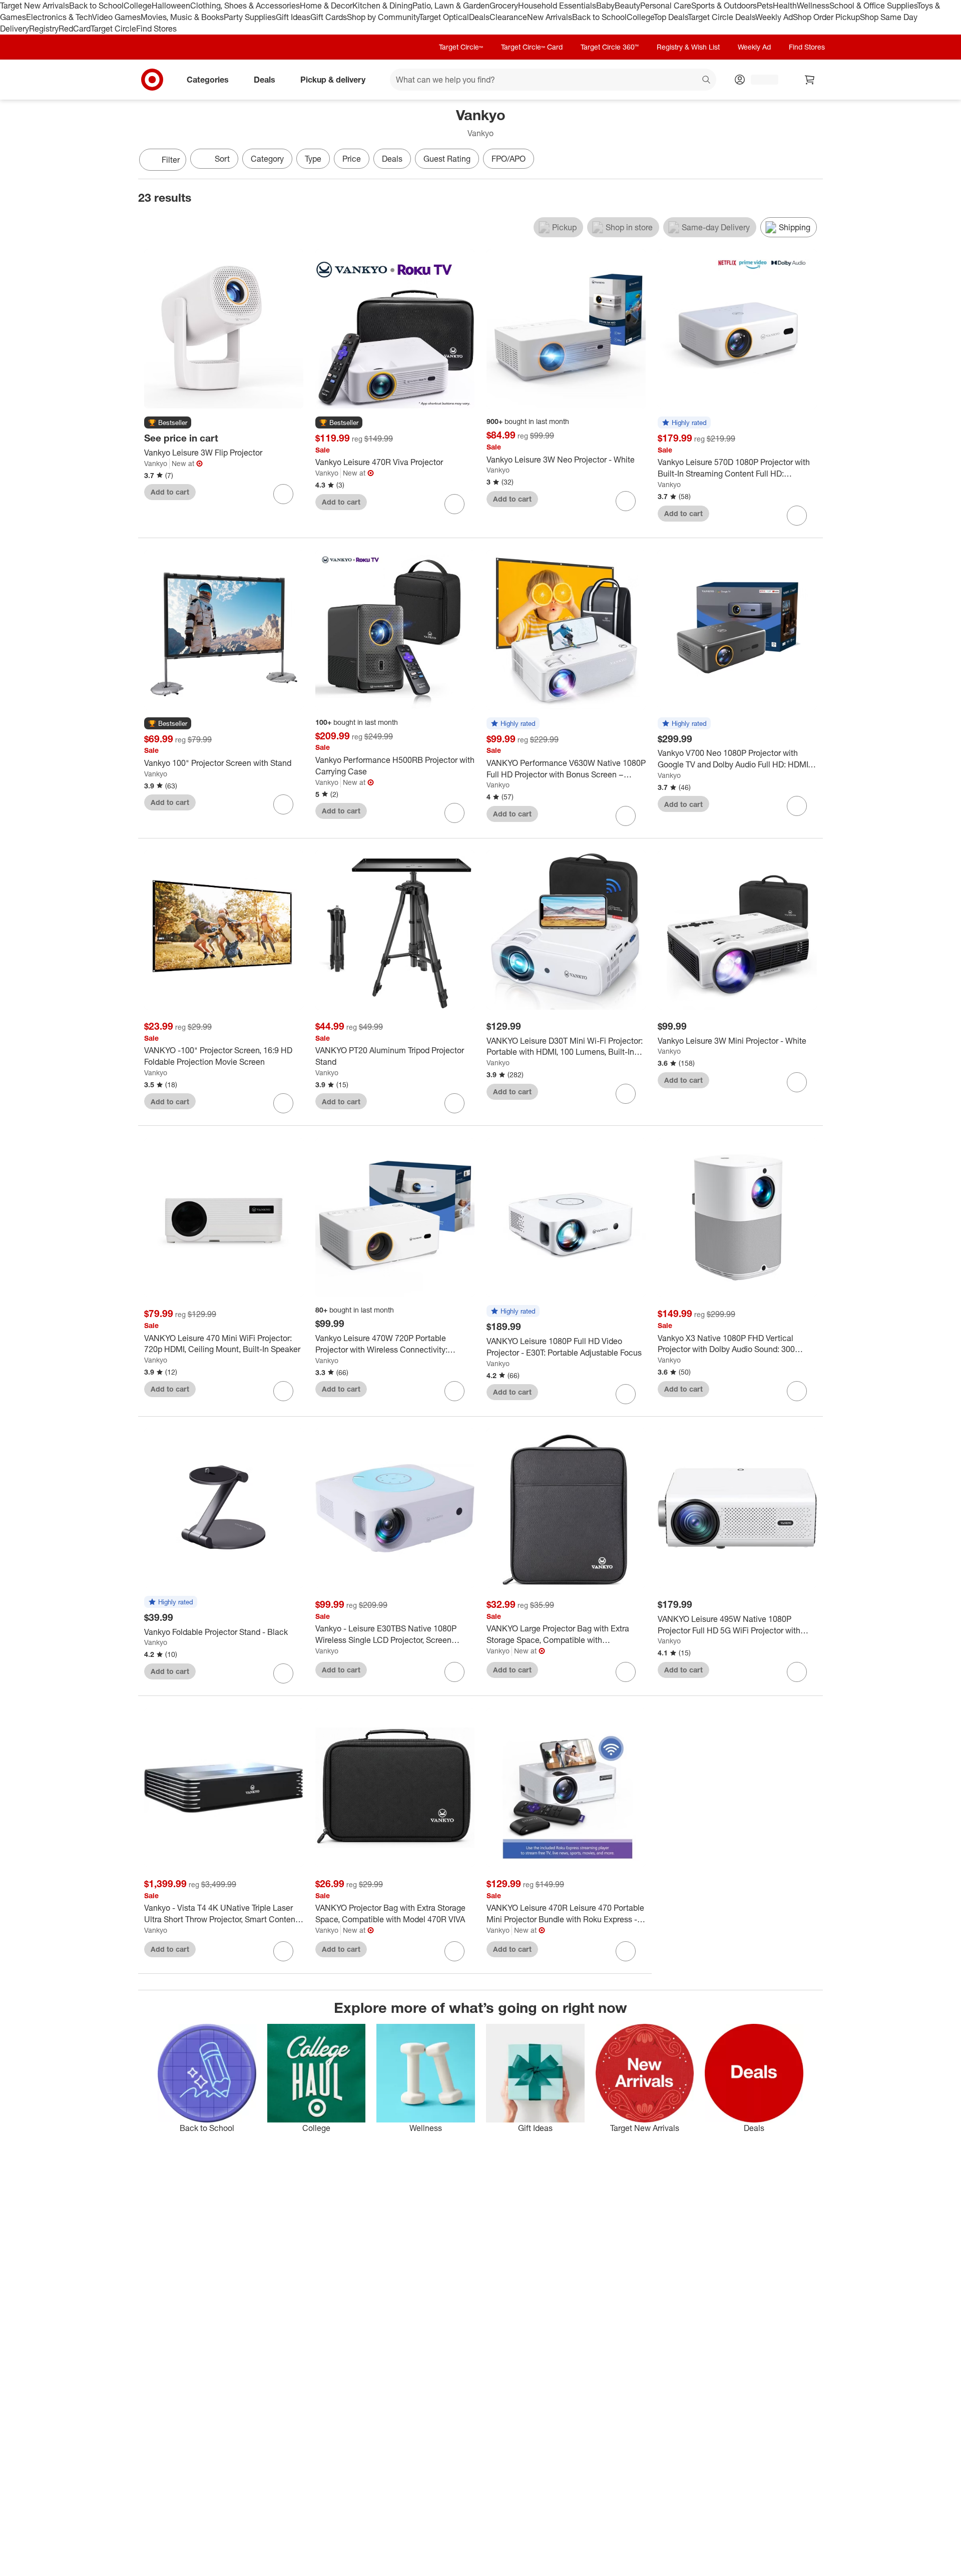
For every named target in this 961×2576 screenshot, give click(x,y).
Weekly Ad (774, 17)
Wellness (813, 6)
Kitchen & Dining (382, 6)
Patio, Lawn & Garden (451, 6)
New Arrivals (550, 17)
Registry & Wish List (688, 47)
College (138, 6)
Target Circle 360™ (610, 47)
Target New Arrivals (35, 6)
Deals (479, 17)
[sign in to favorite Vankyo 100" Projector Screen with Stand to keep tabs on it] (283, 804)
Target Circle (113, 29)
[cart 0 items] (810, 80)
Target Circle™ (461, 47)
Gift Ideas (293, 17)
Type (313, 159)
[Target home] (152, 80)
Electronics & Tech (59, 17)
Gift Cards (329, 17)
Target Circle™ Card (532, 47)
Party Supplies (250, 17)
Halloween (171, 6)
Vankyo (156, 463)
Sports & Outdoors (724, 6)
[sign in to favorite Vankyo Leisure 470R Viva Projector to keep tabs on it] (454, 504)
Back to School (96, 6)
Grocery (504, 6)
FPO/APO (509, 159)
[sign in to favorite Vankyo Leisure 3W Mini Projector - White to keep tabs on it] (797, 1082)
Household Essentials (557, 6)
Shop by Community (383, 17)
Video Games (116, 17)
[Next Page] (813, 161)
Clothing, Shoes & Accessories (245, 6)
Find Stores (156, 29)
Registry (44, 29)
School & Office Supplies (873, 6)
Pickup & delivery (333, 79)
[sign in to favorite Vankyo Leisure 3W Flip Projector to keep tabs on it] (283, 494)
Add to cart (170, 492)
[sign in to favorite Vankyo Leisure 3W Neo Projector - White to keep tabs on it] (626, 501)
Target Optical (444, 17)
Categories (208, 79)
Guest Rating (447, 159)
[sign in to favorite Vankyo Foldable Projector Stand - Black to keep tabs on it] (283, 1673)
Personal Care (666, 6)
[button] (168, 423)
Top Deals (671, 17)
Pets (765, 6)
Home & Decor (326, 6)
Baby (605, 6)
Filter (171, 160)
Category (267, 159)
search (707, 80)
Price (352, 159)
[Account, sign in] (760, 80)
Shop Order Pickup (826, 17)
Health (785, 6)
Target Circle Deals (722, 17)
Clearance (508, 17)
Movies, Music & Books (182, 17)
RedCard (75, 29)
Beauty (627, 6)
